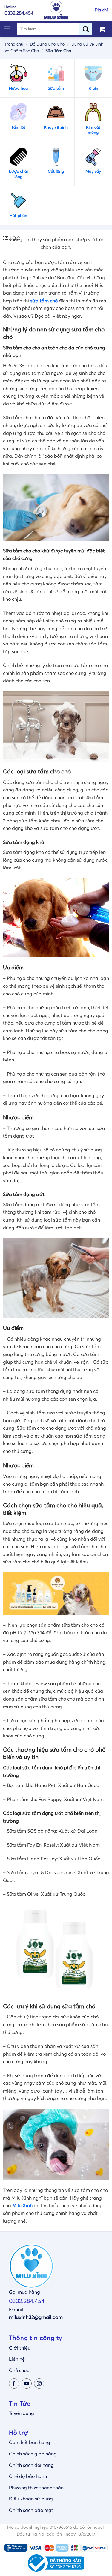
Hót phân (18, 216)
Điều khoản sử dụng (31, 2499)
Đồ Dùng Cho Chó (47, 44)
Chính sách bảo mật (31, 2510)
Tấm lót (18, 127)
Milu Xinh (22, 2206)
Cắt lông (56, 172)
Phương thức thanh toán (36, 2488)
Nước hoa (18, 88)
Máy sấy (93, 172)
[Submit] (88, 29)
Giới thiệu (20, 2348)
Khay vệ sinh (56, 127)
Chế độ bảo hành (28, 2476)
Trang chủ (14, 44)
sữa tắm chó (44, 301)
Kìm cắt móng (93, 130)
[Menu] (7, 29)
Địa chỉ (101, 10)
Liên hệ (17, 2359)
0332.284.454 (27, 2301)
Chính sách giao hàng (33, 2454)
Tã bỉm (93, 88)
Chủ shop (19, 2371)
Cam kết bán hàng (30, 2443)
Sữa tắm (56, 88)
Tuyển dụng (22, 2413)
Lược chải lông (18, 174)
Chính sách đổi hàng (31, 2465)
